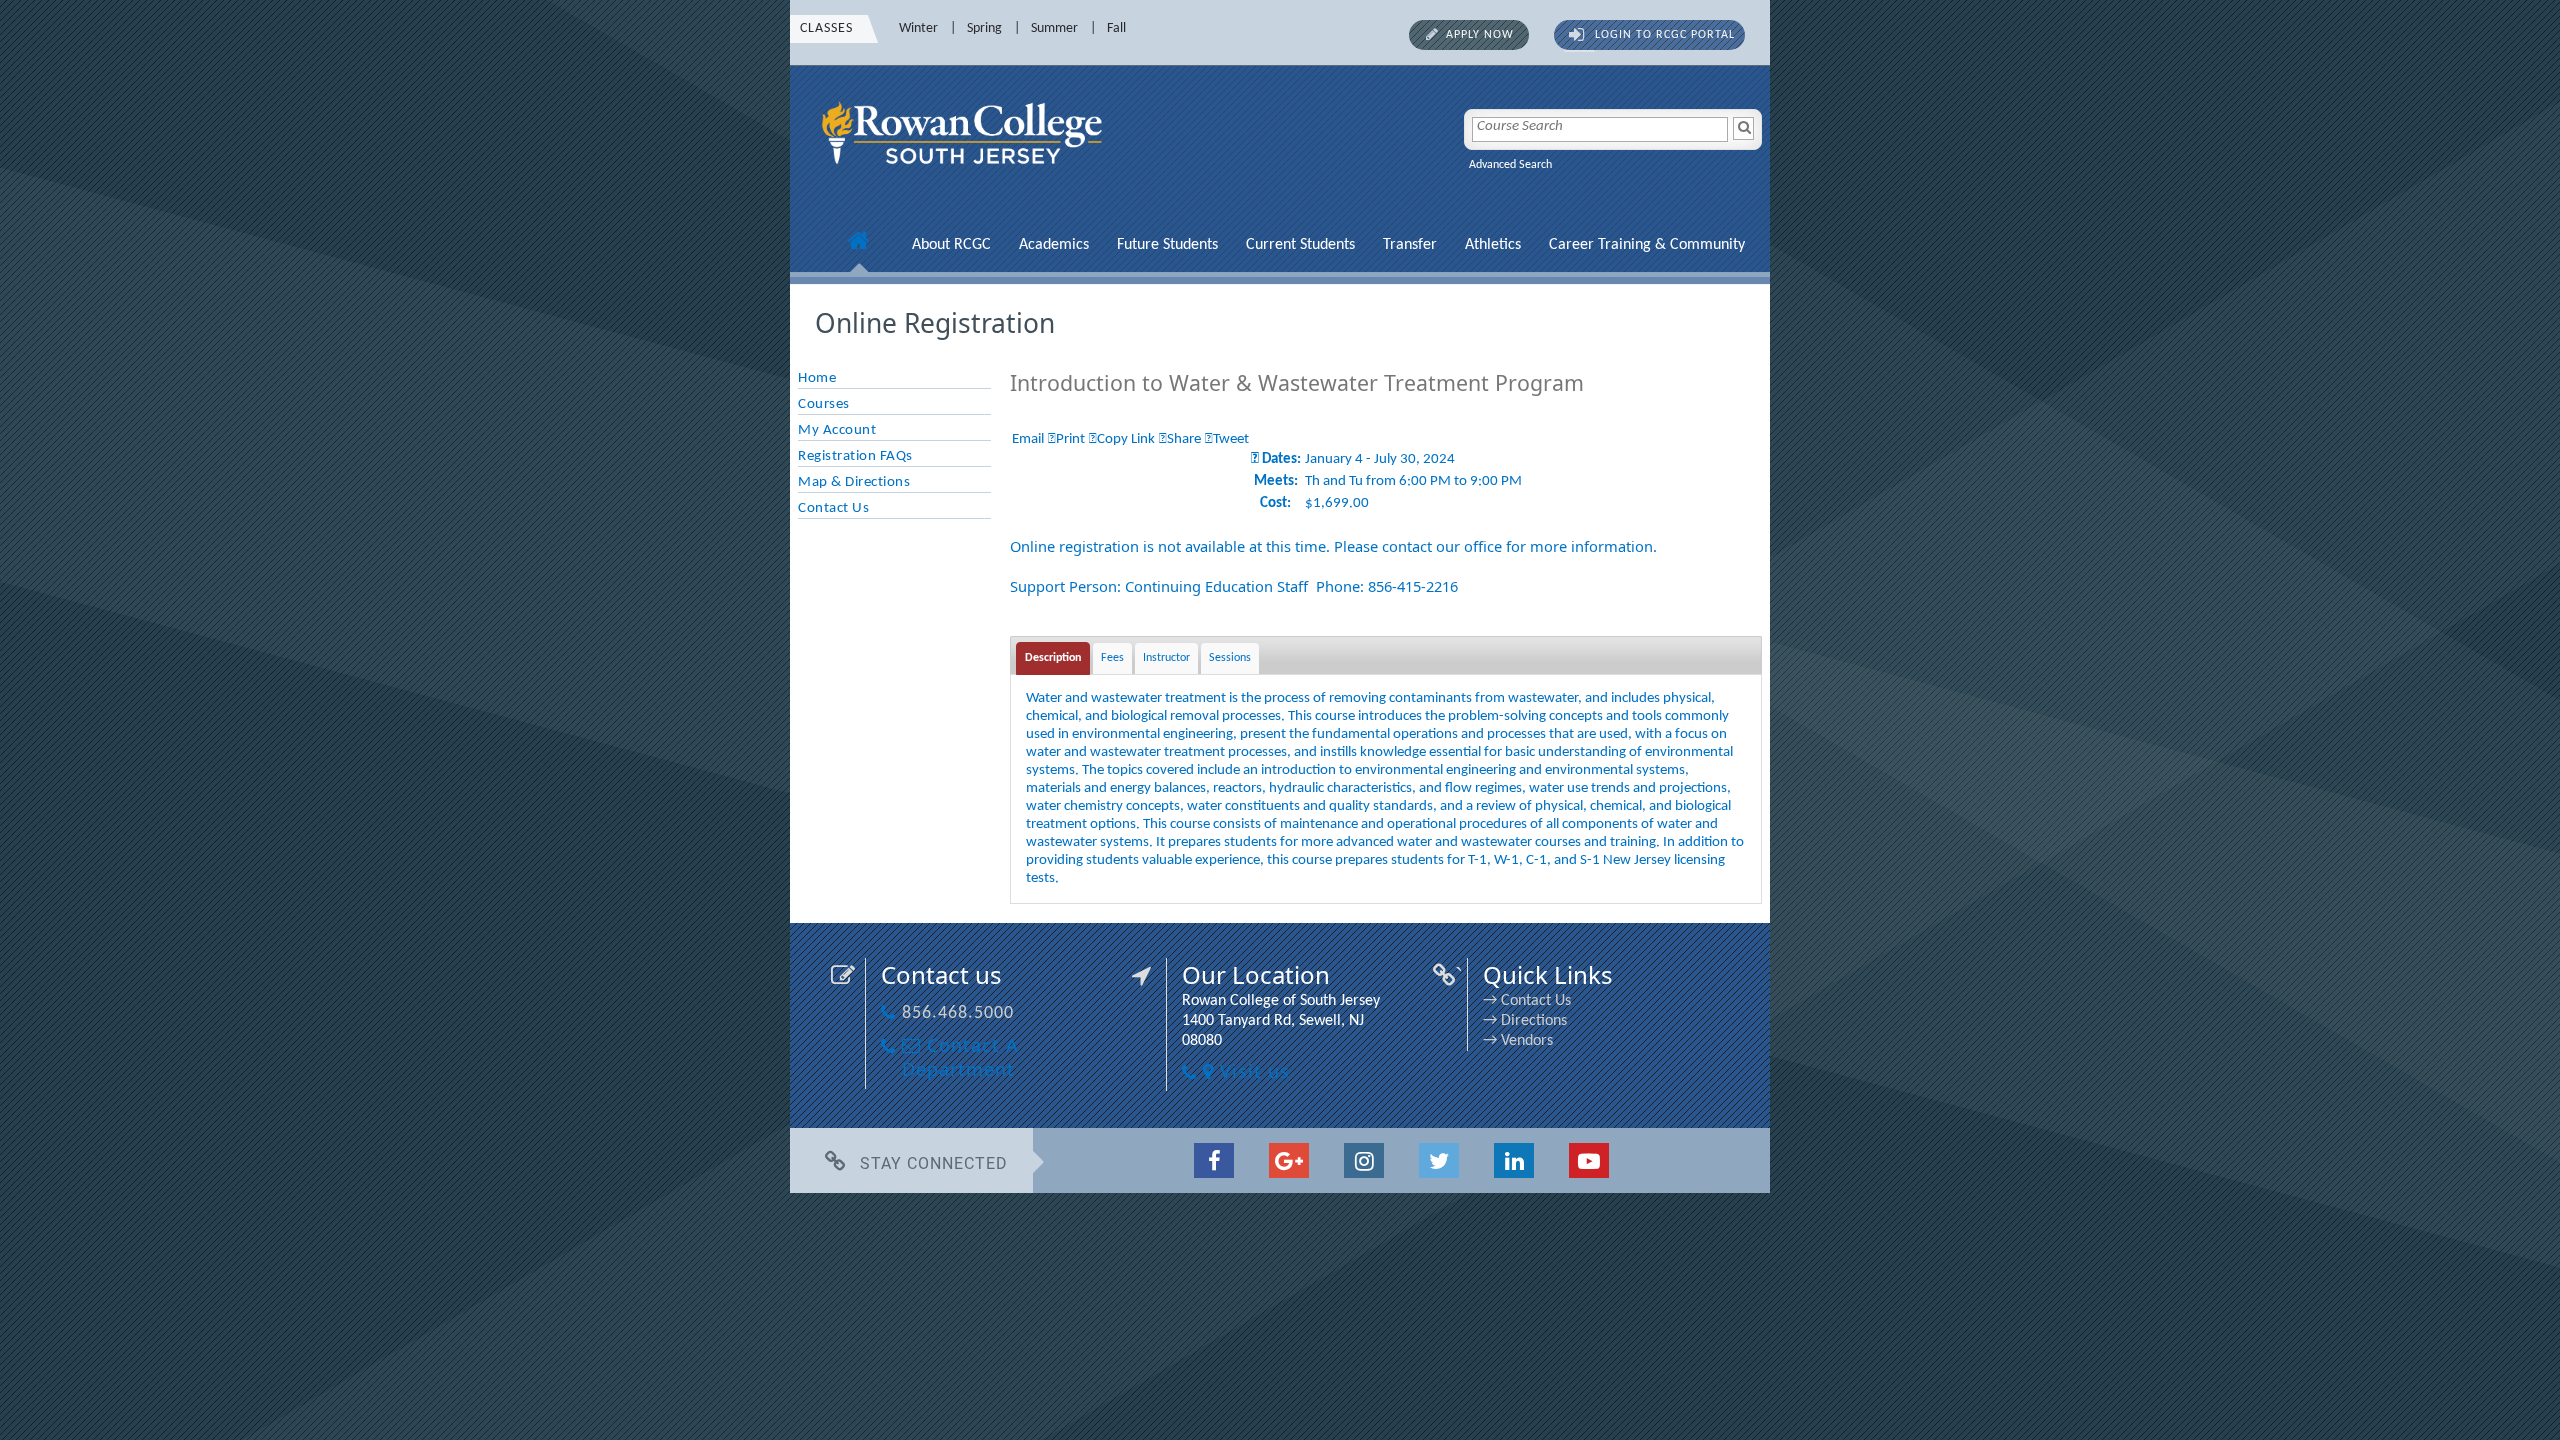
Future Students (1167, 245)
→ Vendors (1518, 1041)
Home (817, 378)
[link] (965, 176)
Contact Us (833, 508)
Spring (984, 28)
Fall (1116, 28)
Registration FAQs (855, 456)
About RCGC (951, 245)
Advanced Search (1510, 165)
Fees (1112, 658)
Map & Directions (854, 482)
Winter (918, 28)
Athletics (1493, 245)
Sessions (1230, 658)
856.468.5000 (958, 1013)
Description (1053, 658)
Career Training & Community (1647, 245)
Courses (824, 404)
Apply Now (1480, 35)
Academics (1054, 245)
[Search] (1743, 128)
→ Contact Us (1527, 1001)
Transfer (1410, 245)
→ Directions (1525, 1021)
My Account (837, 430)
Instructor (1166, 658)
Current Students (1300, 245)
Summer (1054, 28)
